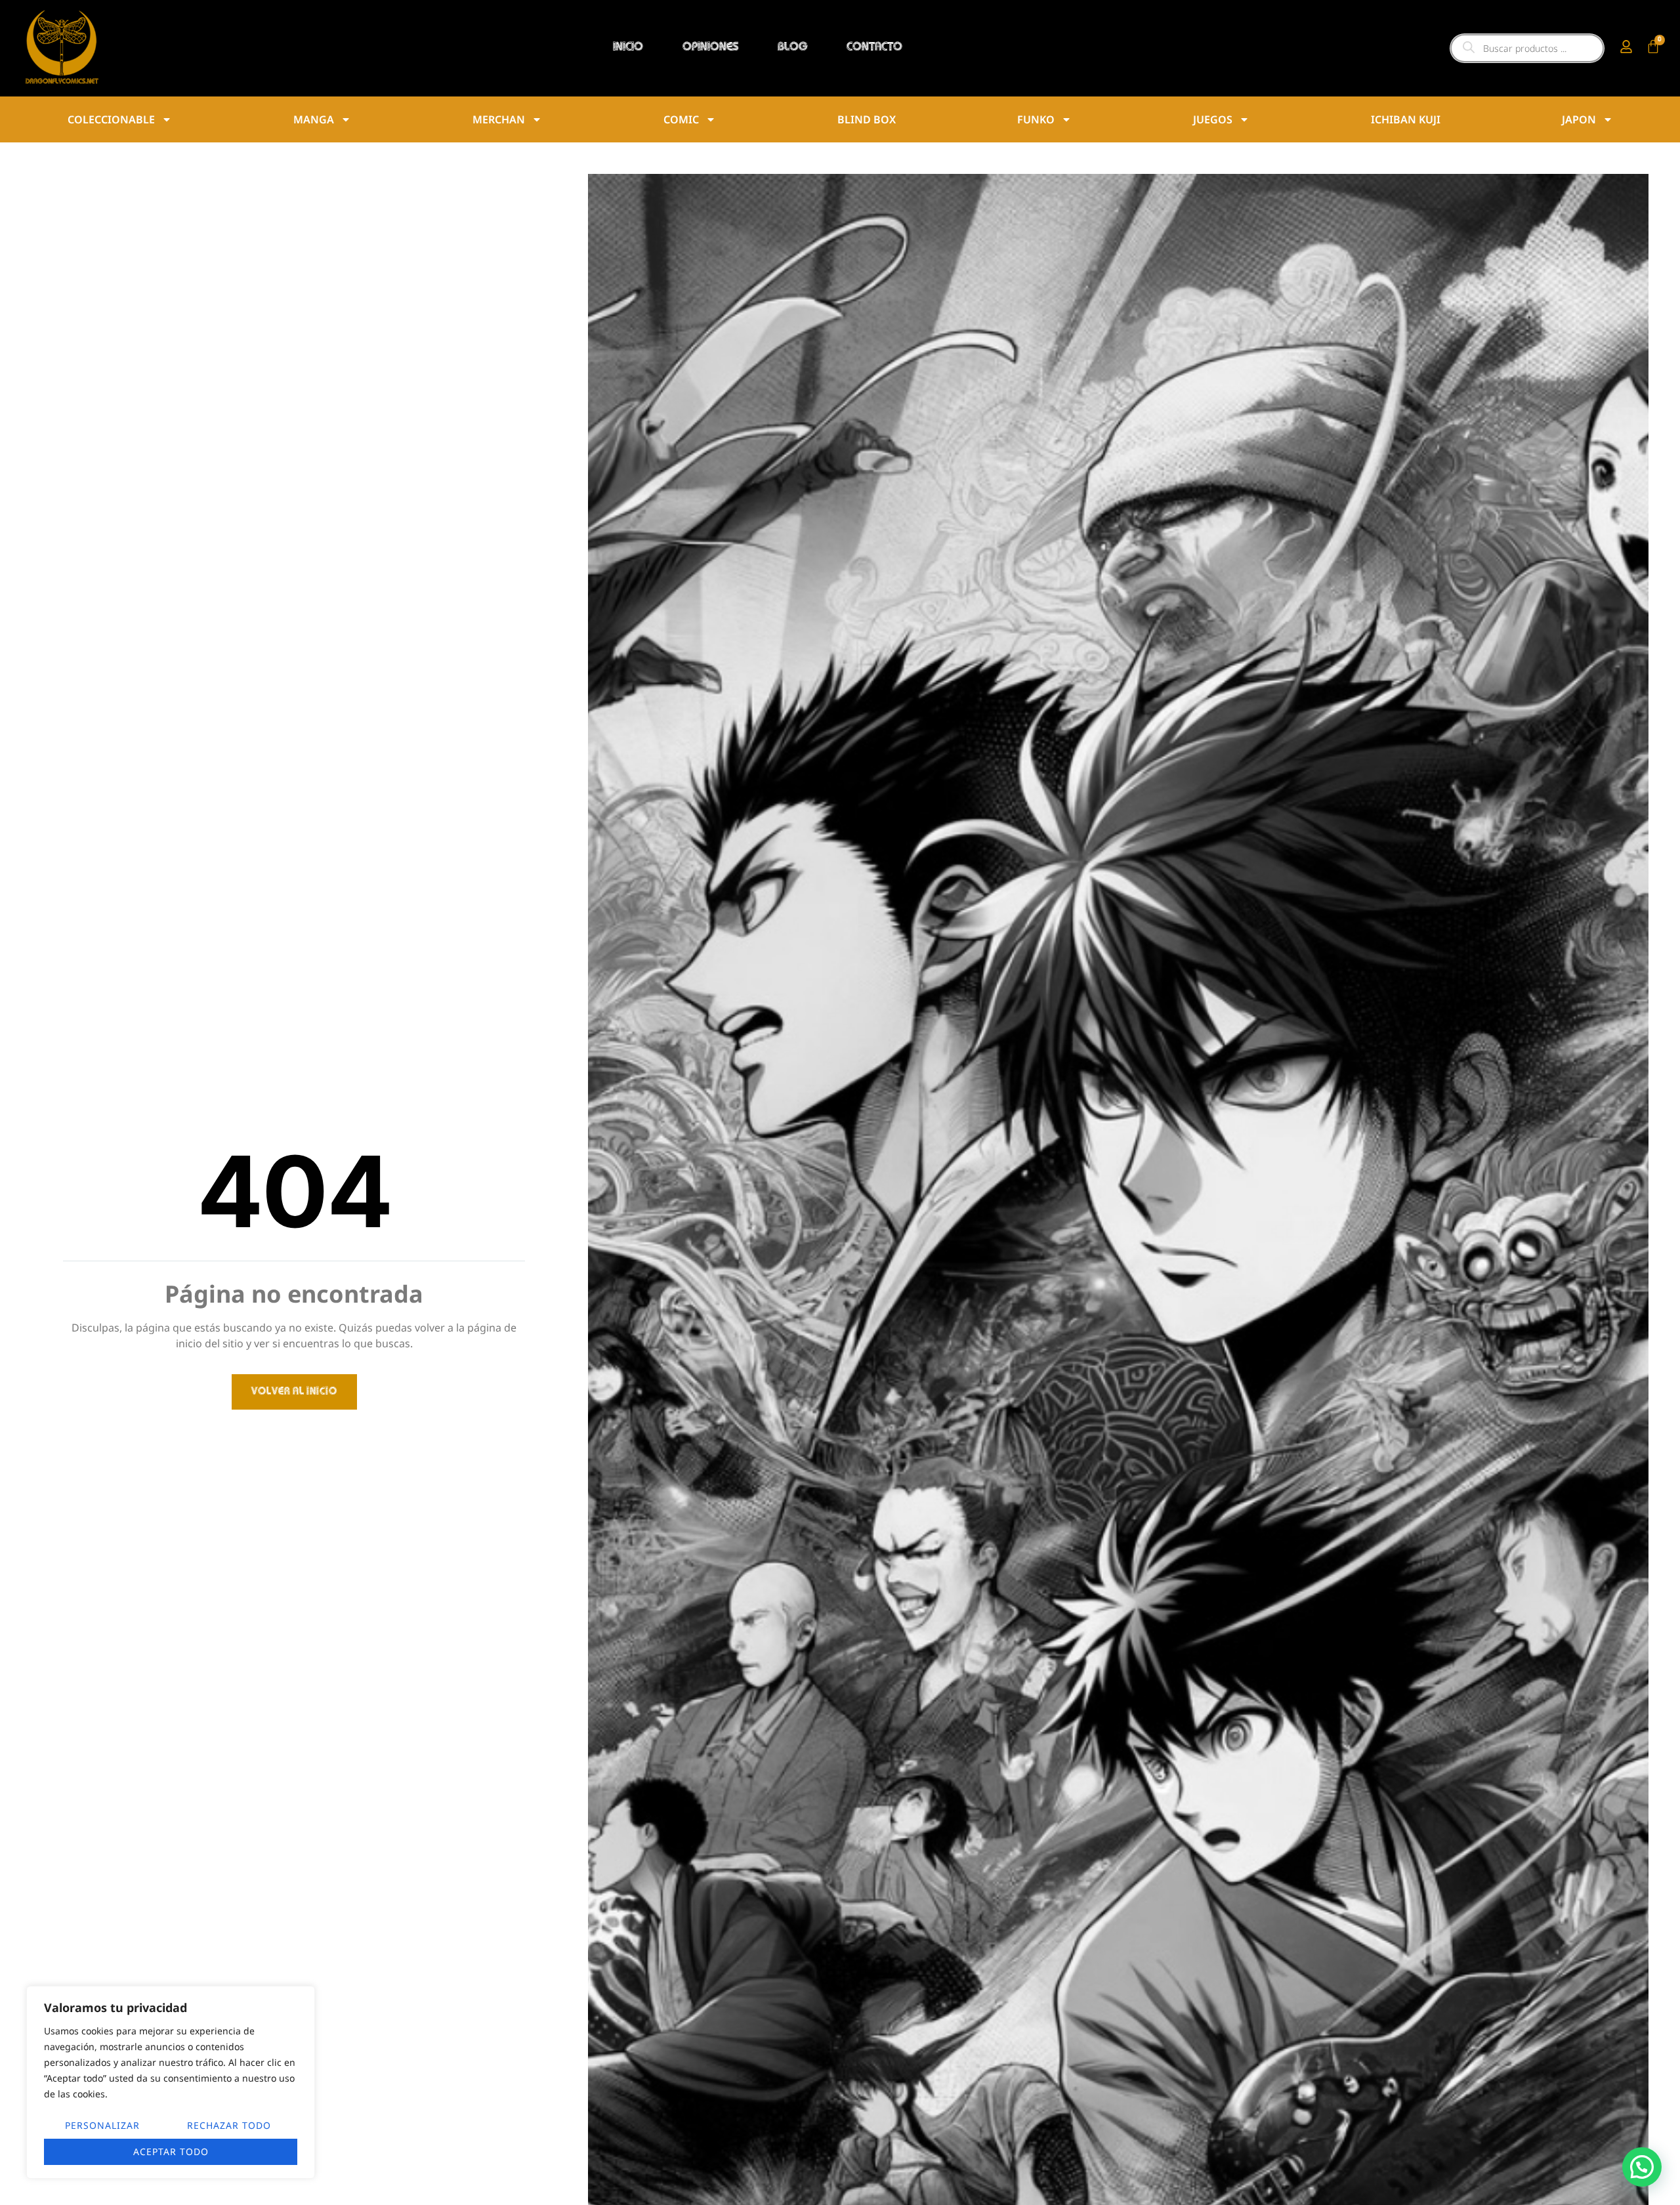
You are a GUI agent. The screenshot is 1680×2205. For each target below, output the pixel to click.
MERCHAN (499, 119)
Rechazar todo (229, 2125)
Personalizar (102, 2125)
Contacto (874, 48)
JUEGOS (1213, 119)
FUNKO (1036, 119)
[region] (171, 2082)
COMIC (681, 119)
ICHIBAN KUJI (1406, 119)
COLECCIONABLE (111, 119)
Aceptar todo (171, 2152)
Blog (792, 48)
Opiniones (710, 48)
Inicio (628, 48)
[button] (1642, 2167)
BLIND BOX (867, 119)
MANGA (314, 119)
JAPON (1579, 119)
